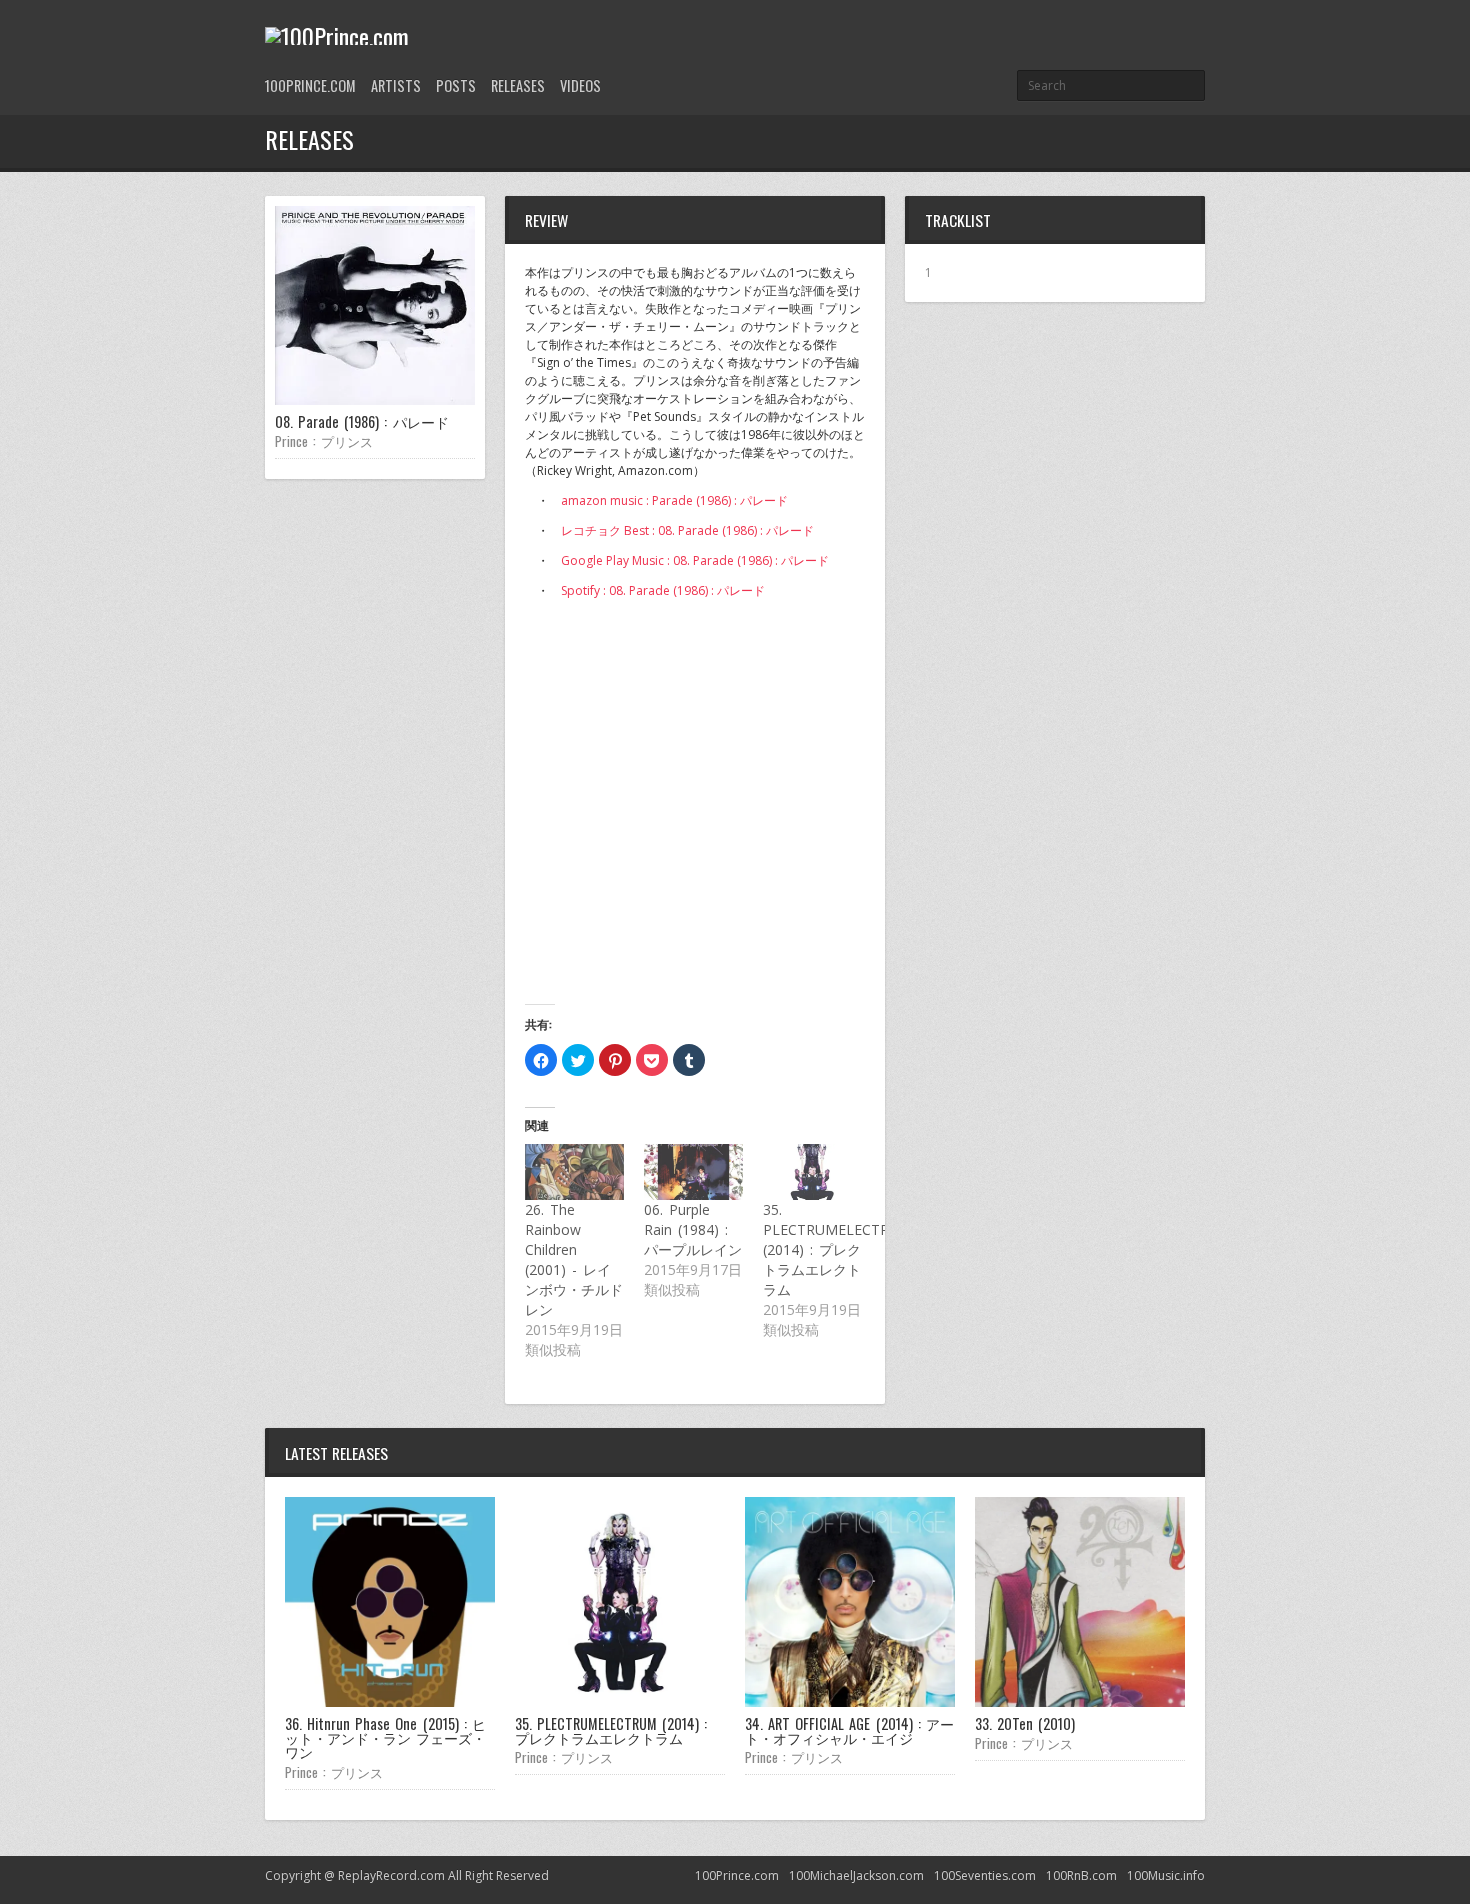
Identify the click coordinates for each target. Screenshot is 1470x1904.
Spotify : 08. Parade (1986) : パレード (663, 590)
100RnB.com (1081, 1875)
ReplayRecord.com (391, 1875)
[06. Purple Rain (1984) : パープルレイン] (693, 1172)
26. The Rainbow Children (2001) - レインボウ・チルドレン (574, 1259)
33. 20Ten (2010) (1025, 1723)
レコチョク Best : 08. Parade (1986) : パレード (687, 530)
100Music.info (1166, 1875)
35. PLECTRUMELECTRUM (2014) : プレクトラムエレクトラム (837, 1249)
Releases (518, 85)
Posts (456, 85)
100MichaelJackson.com (856, 1875)
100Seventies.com (985, 1875)
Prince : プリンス (324, 441)
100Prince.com (310, 85)
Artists (396, 85)
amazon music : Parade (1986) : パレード (674, 500)
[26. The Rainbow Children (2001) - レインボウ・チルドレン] (574, 1172)
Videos (580, 85)
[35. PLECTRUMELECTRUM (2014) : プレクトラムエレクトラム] (812, 1172)
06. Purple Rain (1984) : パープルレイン (693, 1229)
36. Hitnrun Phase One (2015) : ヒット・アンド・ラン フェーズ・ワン (385, 1738)
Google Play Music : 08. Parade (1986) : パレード (695, 560)
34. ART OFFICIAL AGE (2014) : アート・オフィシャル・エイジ (849, 1730)
